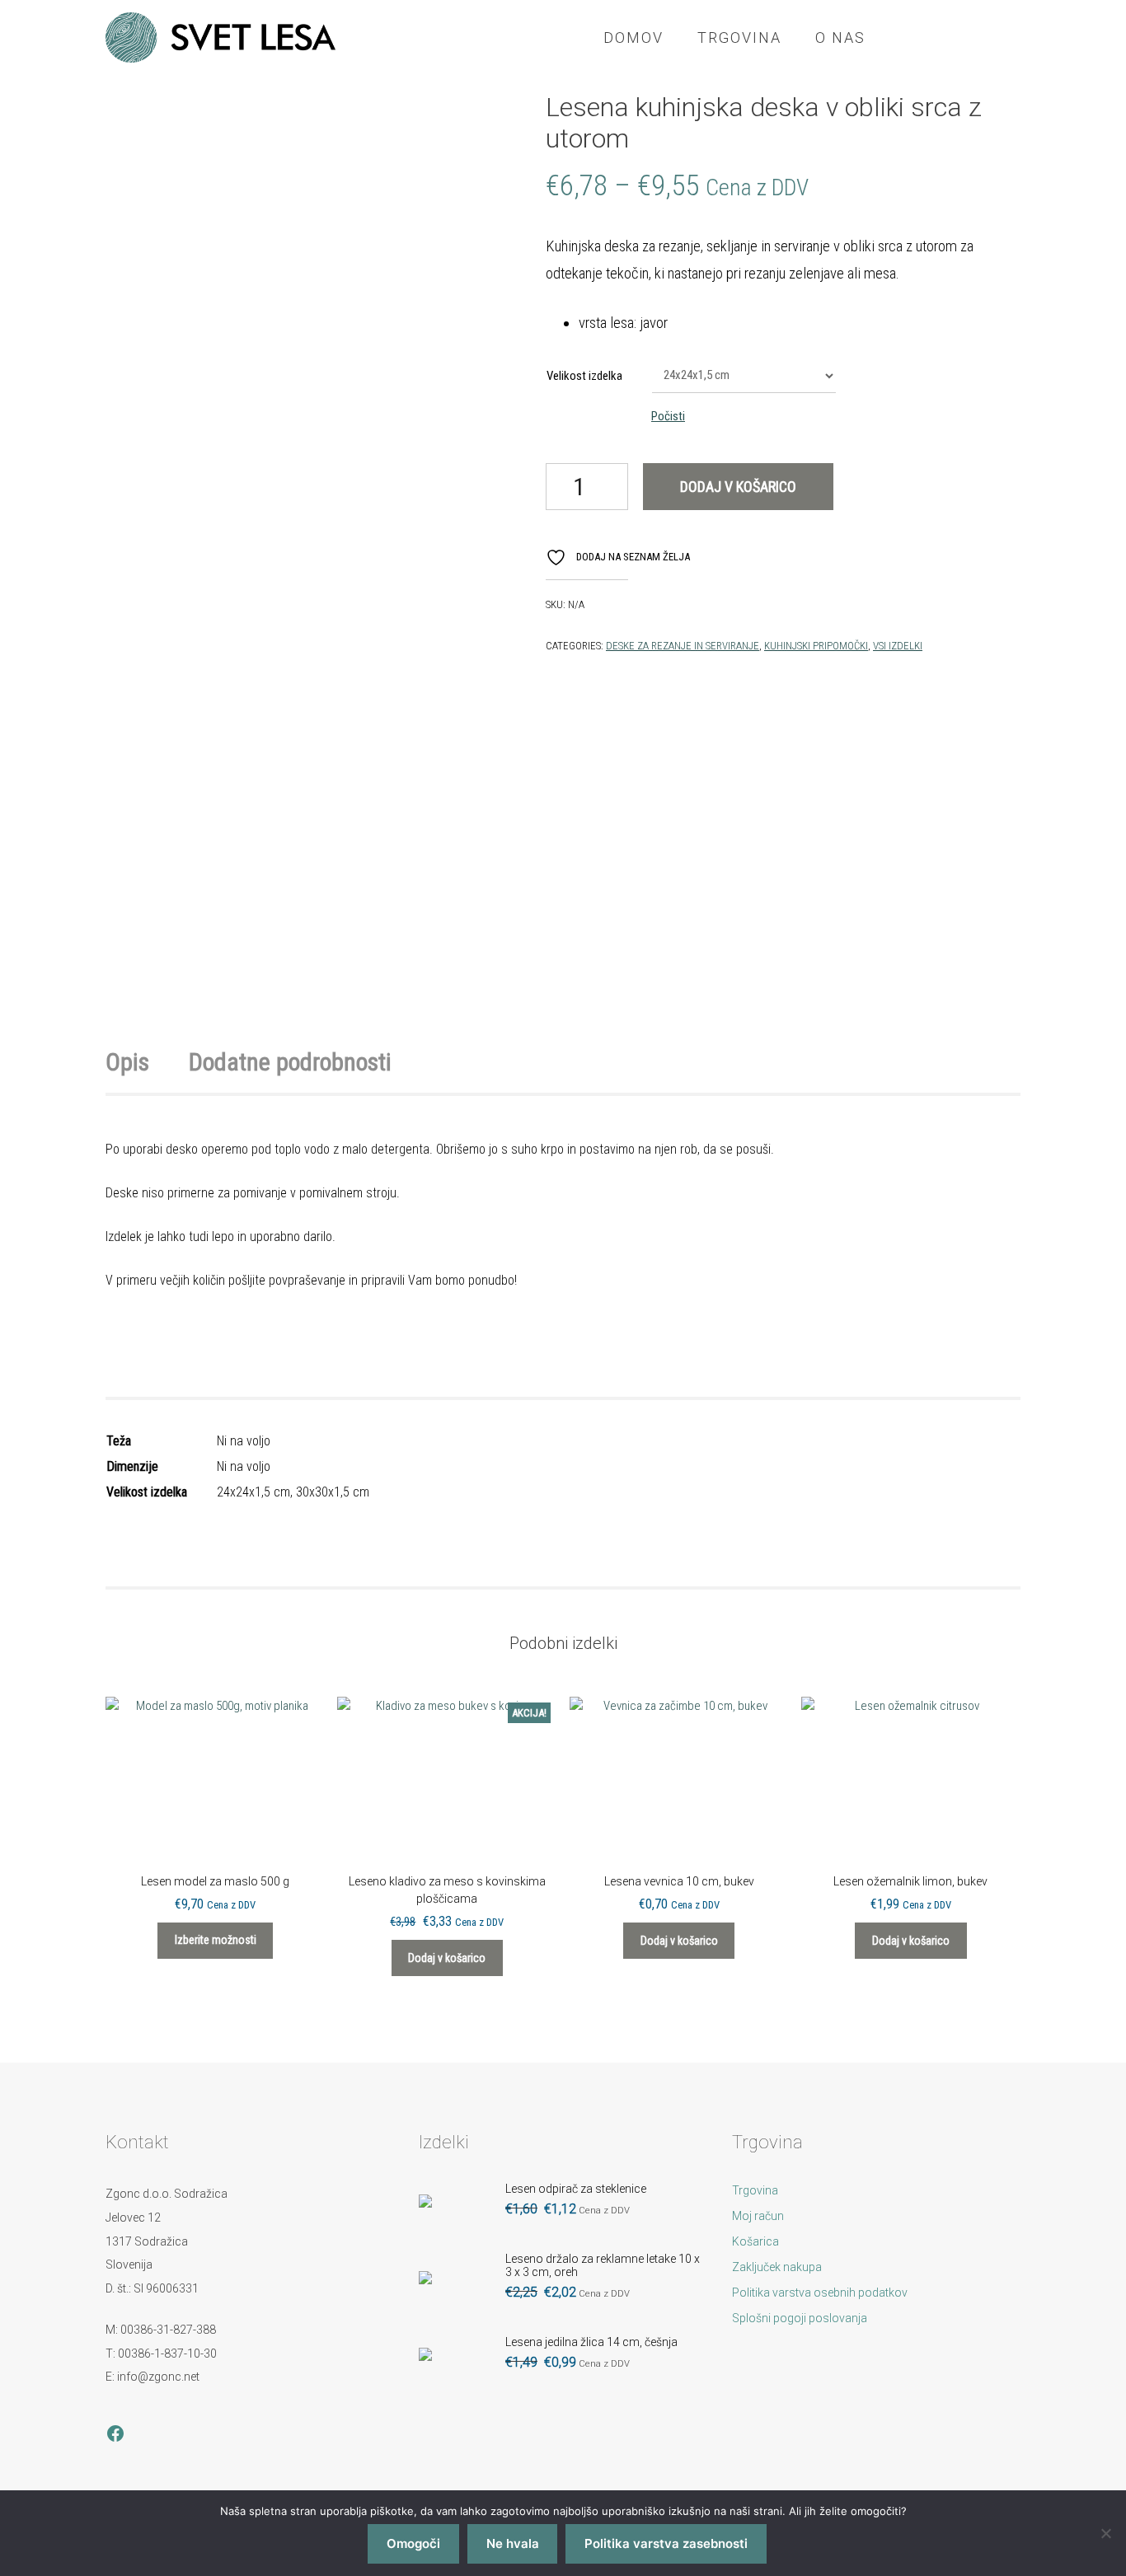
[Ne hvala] (1105, 2533)
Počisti (668, 416)
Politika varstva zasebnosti (666, 2543)
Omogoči (413, 2543)
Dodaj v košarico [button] (447, 1958)
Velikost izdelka (584, 376)
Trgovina (739, 37)
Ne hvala (513, 2543)
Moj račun (758, 2216)
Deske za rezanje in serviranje (683, 646)
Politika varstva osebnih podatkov (820, 2293)
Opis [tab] (127, 1062)
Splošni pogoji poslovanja (800, 2318)
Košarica (755, 2241)
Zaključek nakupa (777, 2267)
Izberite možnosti (216, 1940)
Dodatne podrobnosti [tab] (290, 1062)
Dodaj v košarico (738, 487)
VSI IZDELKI (898, 646)
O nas (840, 37)
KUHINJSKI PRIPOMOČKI (816, 646)
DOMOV (633, 37)
